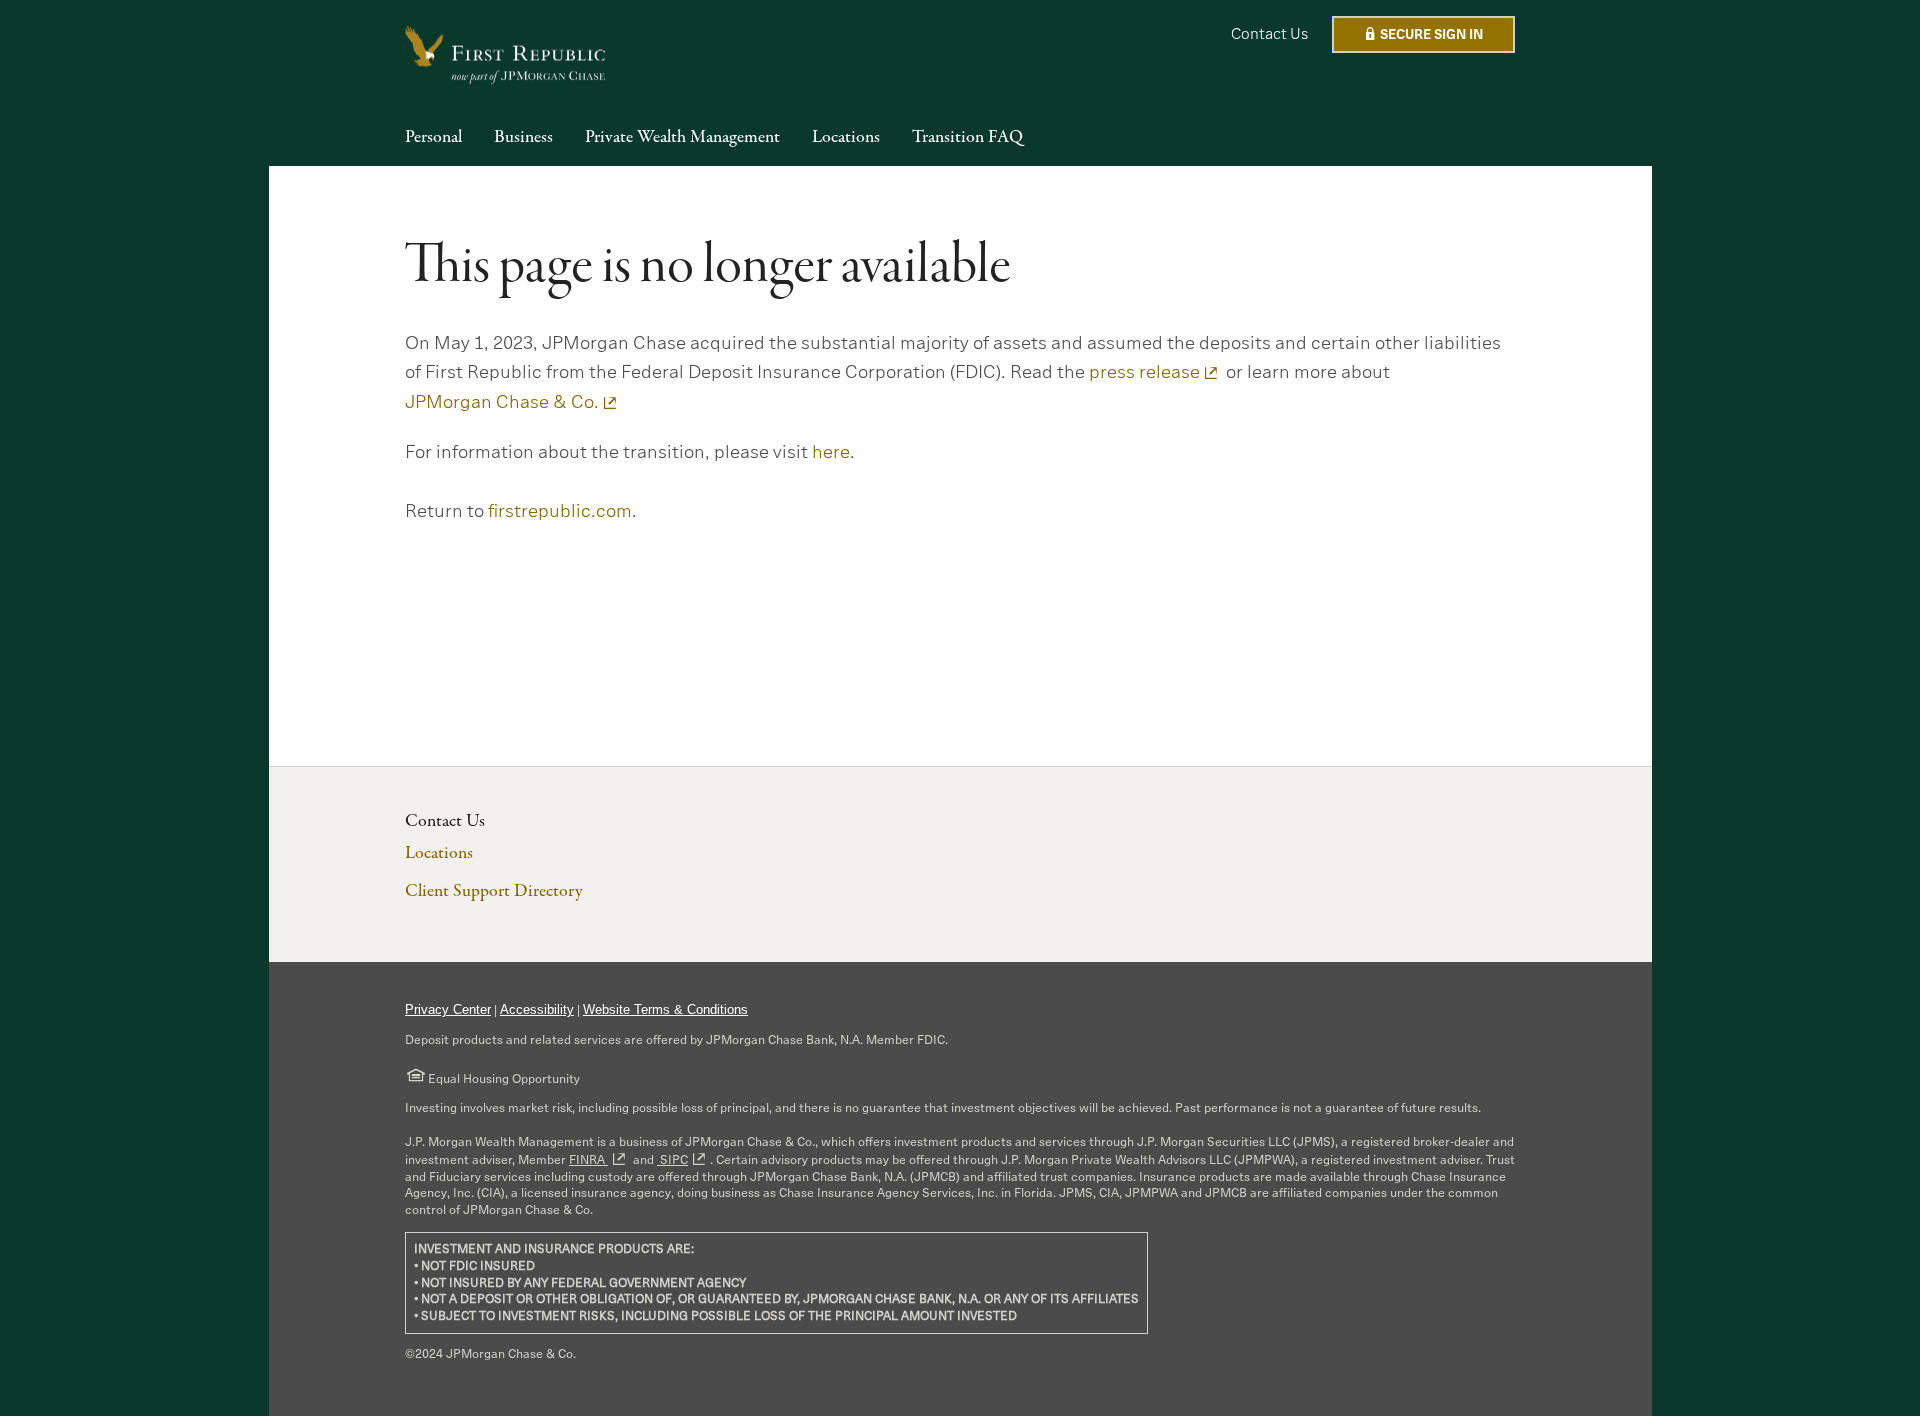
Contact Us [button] (1269, 33)
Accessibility (537, 1009)
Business (523, 138)
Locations (846, 138)
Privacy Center (448, 1009)
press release (1144, 372)
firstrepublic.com (560, 511)
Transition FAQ (967, 138)
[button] (1423, 34)
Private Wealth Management (682, 138)
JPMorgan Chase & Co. (502, 402)
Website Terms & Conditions (665, 1009)
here (831, 452)
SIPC (672, 1159)
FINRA (588, 1159)
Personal (433, 138)
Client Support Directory (493, 891)
